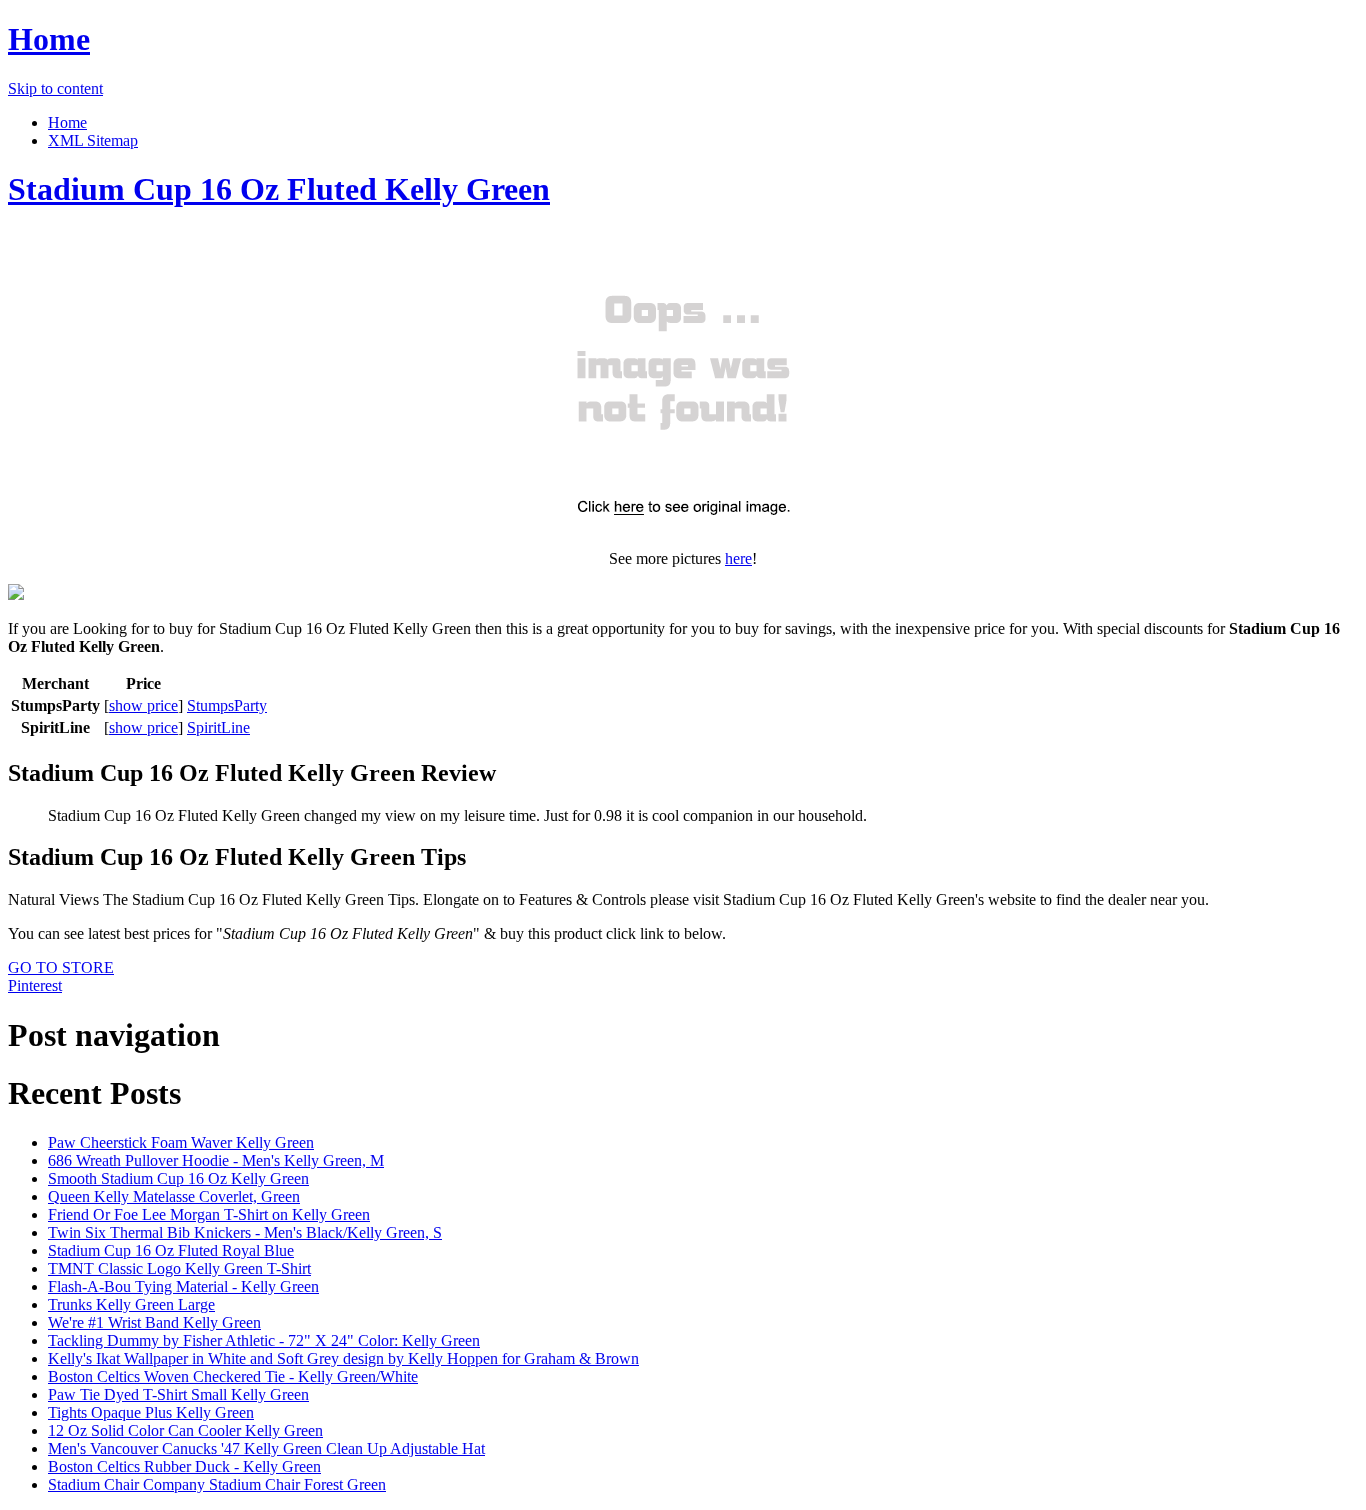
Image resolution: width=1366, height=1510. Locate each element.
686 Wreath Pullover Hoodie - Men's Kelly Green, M (216, 1160)
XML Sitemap (93, 140)
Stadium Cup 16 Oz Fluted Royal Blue (171, 1250)
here (738, 558)
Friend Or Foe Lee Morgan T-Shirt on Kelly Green (209, 1214)
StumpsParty (227, 705)
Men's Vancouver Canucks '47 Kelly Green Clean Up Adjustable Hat (266, 1448)
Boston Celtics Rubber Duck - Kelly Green (184, 1466)
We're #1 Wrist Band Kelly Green (154, 1322)
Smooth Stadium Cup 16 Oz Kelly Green (178, 1178)
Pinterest (35, 985)
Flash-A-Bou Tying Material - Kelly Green (183, 1286)
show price (143, 705)
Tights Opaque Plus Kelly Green (151, 1412)
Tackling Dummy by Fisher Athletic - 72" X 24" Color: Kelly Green (264, 1340)
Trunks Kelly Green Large (131, 1304)
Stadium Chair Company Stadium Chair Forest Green (217, 1484)
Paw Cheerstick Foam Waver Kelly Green (181, 1142)
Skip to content (55, 88)
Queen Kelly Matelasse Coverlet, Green (174, 1196)
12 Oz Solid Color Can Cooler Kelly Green (185, 1430)
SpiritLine (218, 727)
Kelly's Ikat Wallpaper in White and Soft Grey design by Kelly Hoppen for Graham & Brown (343, 1358)
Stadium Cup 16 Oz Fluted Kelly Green (279, 189)
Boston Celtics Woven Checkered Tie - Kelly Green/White (233, 1376)
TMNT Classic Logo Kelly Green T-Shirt (179, 1268)
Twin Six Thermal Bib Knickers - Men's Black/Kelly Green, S (245, 1232)
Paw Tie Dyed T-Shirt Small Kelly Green (178, 1394)
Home (49, 39)
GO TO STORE (61, 967)
